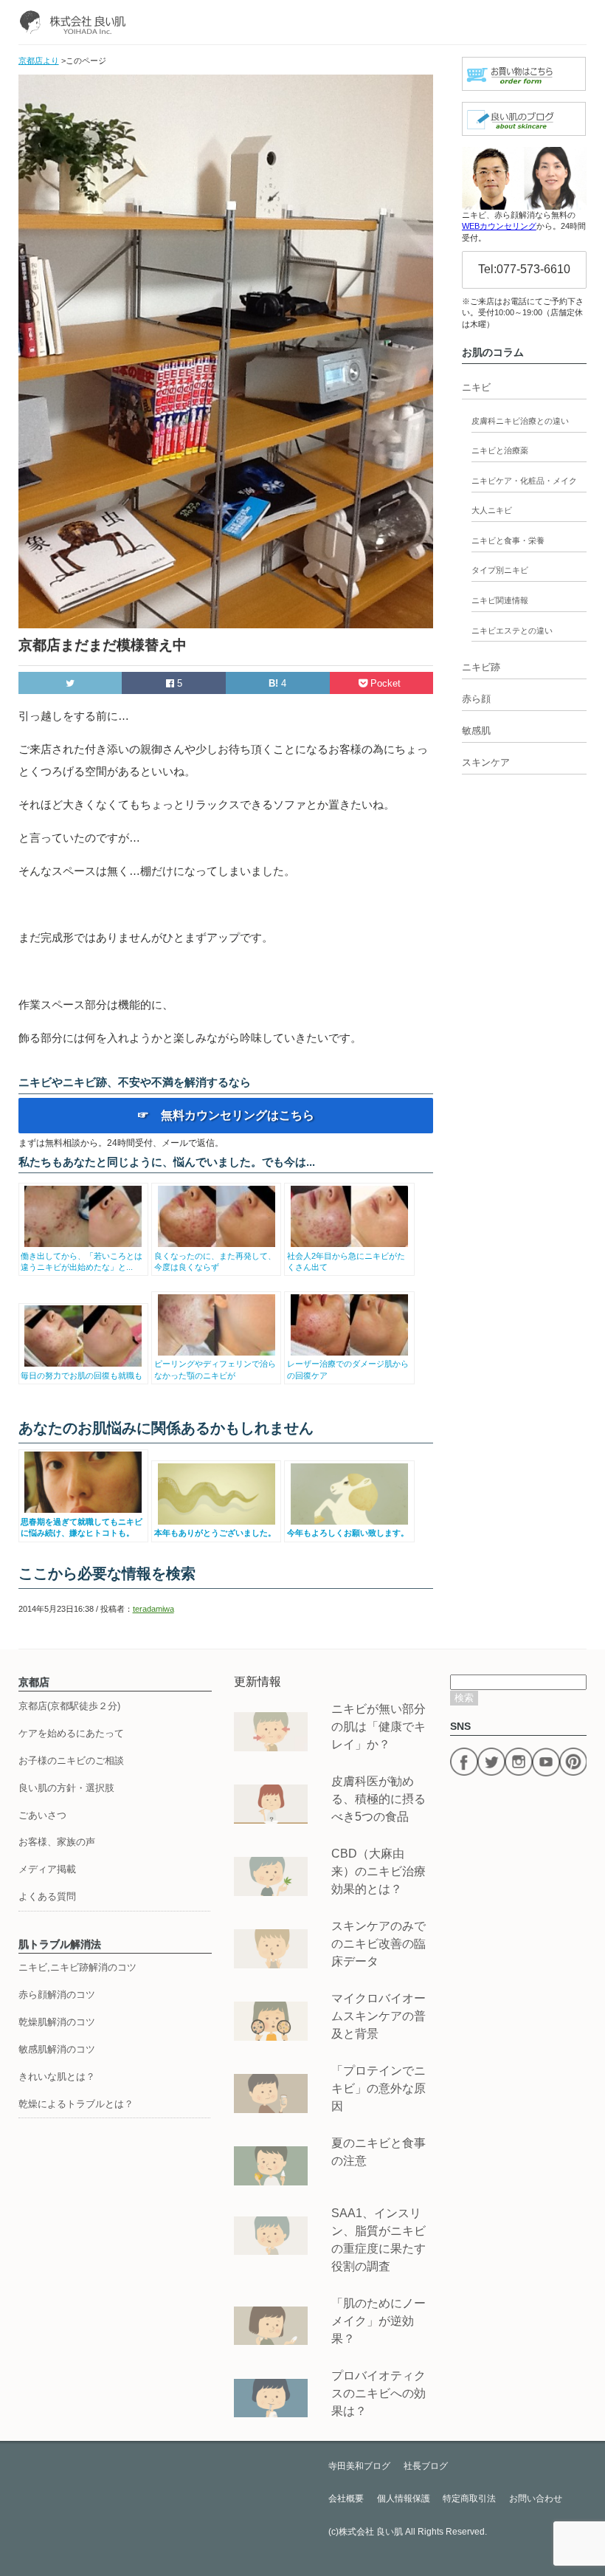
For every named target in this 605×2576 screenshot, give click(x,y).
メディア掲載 (47, 1869)
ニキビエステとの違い (512, 631)
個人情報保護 (404, 2498)
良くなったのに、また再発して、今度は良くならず (215, 1261)
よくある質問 (47, 1896)
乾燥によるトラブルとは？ (76, 2104)
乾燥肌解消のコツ (57, 2022)
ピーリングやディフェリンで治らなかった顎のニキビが (215, 1369)
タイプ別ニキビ (500, 570)
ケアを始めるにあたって (71, 1733)
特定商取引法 (469, 2498)
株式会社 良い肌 (371, 2532)
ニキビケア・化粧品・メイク (524, 481)
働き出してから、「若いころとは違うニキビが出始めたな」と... (82, 1261)
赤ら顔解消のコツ (57, 1995)
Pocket (386, 683)
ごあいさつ (42, 1815)
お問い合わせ (536, 2498)
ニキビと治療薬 (500, 450)
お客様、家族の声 (57, 1842)
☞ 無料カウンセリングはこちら (226, 1115)
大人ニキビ (492, 510)
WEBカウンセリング (499, 226)
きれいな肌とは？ (57, 2077)
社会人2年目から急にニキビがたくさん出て (346, 1261)
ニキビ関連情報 (500, 600)
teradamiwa (153, 1609)
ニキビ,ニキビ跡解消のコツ (77, 1967)
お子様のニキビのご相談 (71, 1761)
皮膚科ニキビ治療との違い (520, 421)
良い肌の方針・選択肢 (66, 1788)
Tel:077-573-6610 (524, 269)
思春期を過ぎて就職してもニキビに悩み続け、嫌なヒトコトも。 (82, 1527)
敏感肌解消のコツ (57, 2049)
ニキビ (476, 387)
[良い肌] (76, 22)
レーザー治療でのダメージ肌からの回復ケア (348, 1369)
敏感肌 (476, 731)
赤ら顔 (476, 699)
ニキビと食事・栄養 (508, 540)
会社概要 (346, 2498)
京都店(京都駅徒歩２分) (69, 1706)
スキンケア (486, 762)
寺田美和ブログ (359, 2466)
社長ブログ (426, 2466)
